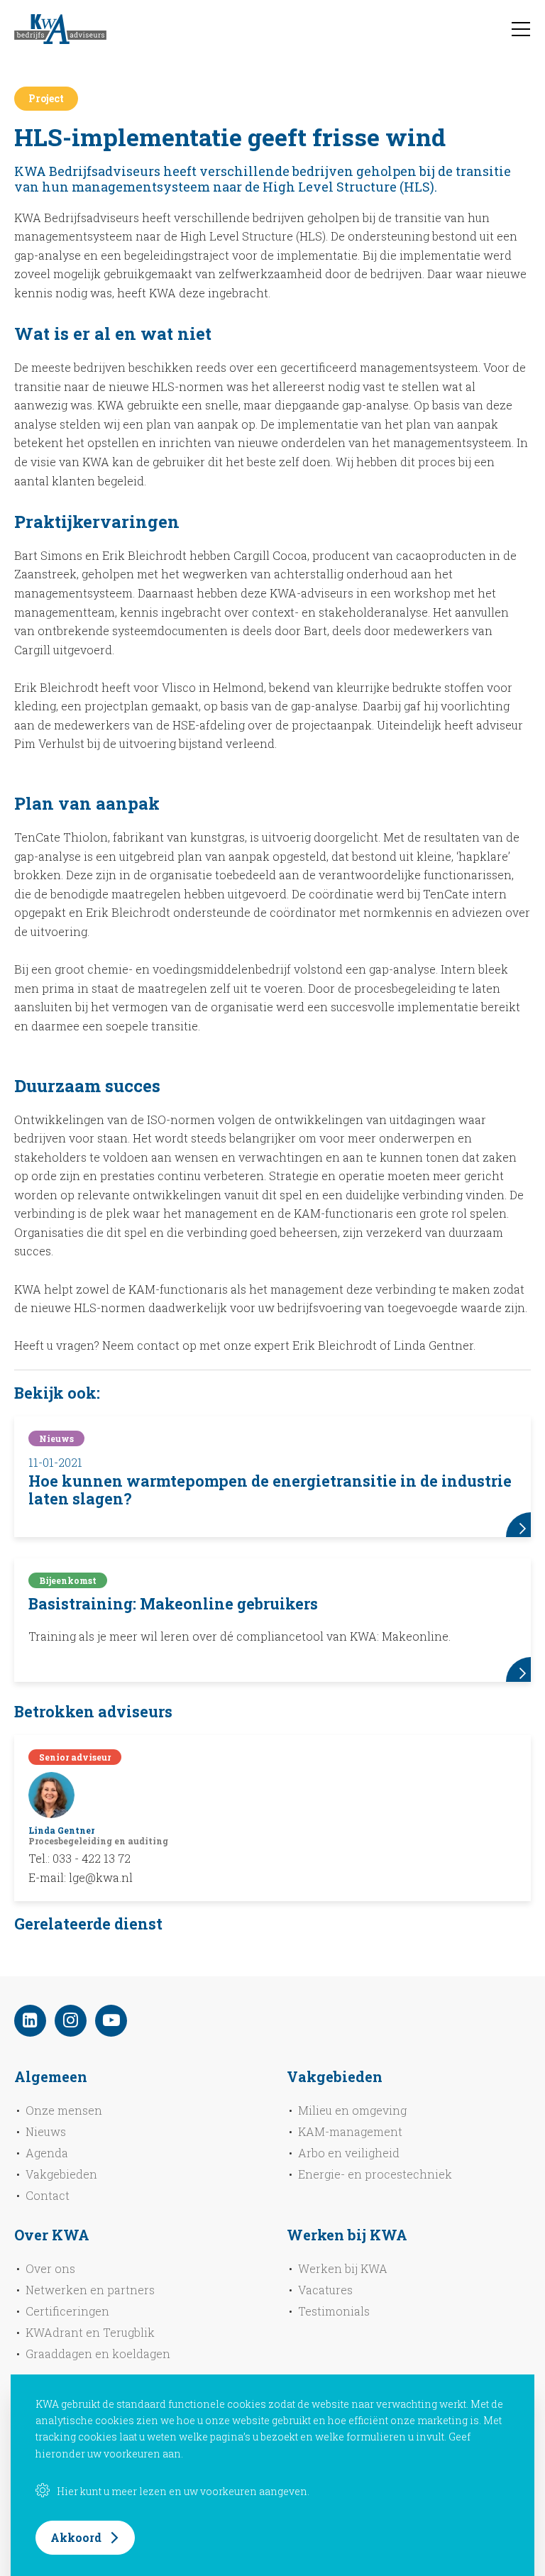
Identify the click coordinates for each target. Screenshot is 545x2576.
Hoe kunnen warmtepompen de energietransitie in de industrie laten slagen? (270, 1490)
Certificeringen (67, 2311)
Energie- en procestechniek (375, 2174)
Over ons (50, 2268)
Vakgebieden (61, 2174)
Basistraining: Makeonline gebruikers (173, 1604)
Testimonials (334, 2311)
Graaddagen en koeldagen (98, 2354)
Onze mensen (64, 2110)
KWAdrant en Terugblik (90, 2332)
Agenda (47, 2153)
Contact (48, 2195)
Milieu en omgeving (352, 2110)
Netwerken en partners (90, 2290)
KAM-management (350, 2131)
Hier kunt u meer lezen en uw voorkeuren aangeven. (183, 2491)
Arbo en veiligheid (349, 2153)
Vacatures (325, 2290)
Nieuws (46, 2131)
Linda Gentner (61, 1830)
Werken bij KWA (343, 2268)
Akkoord (76, 2537)
